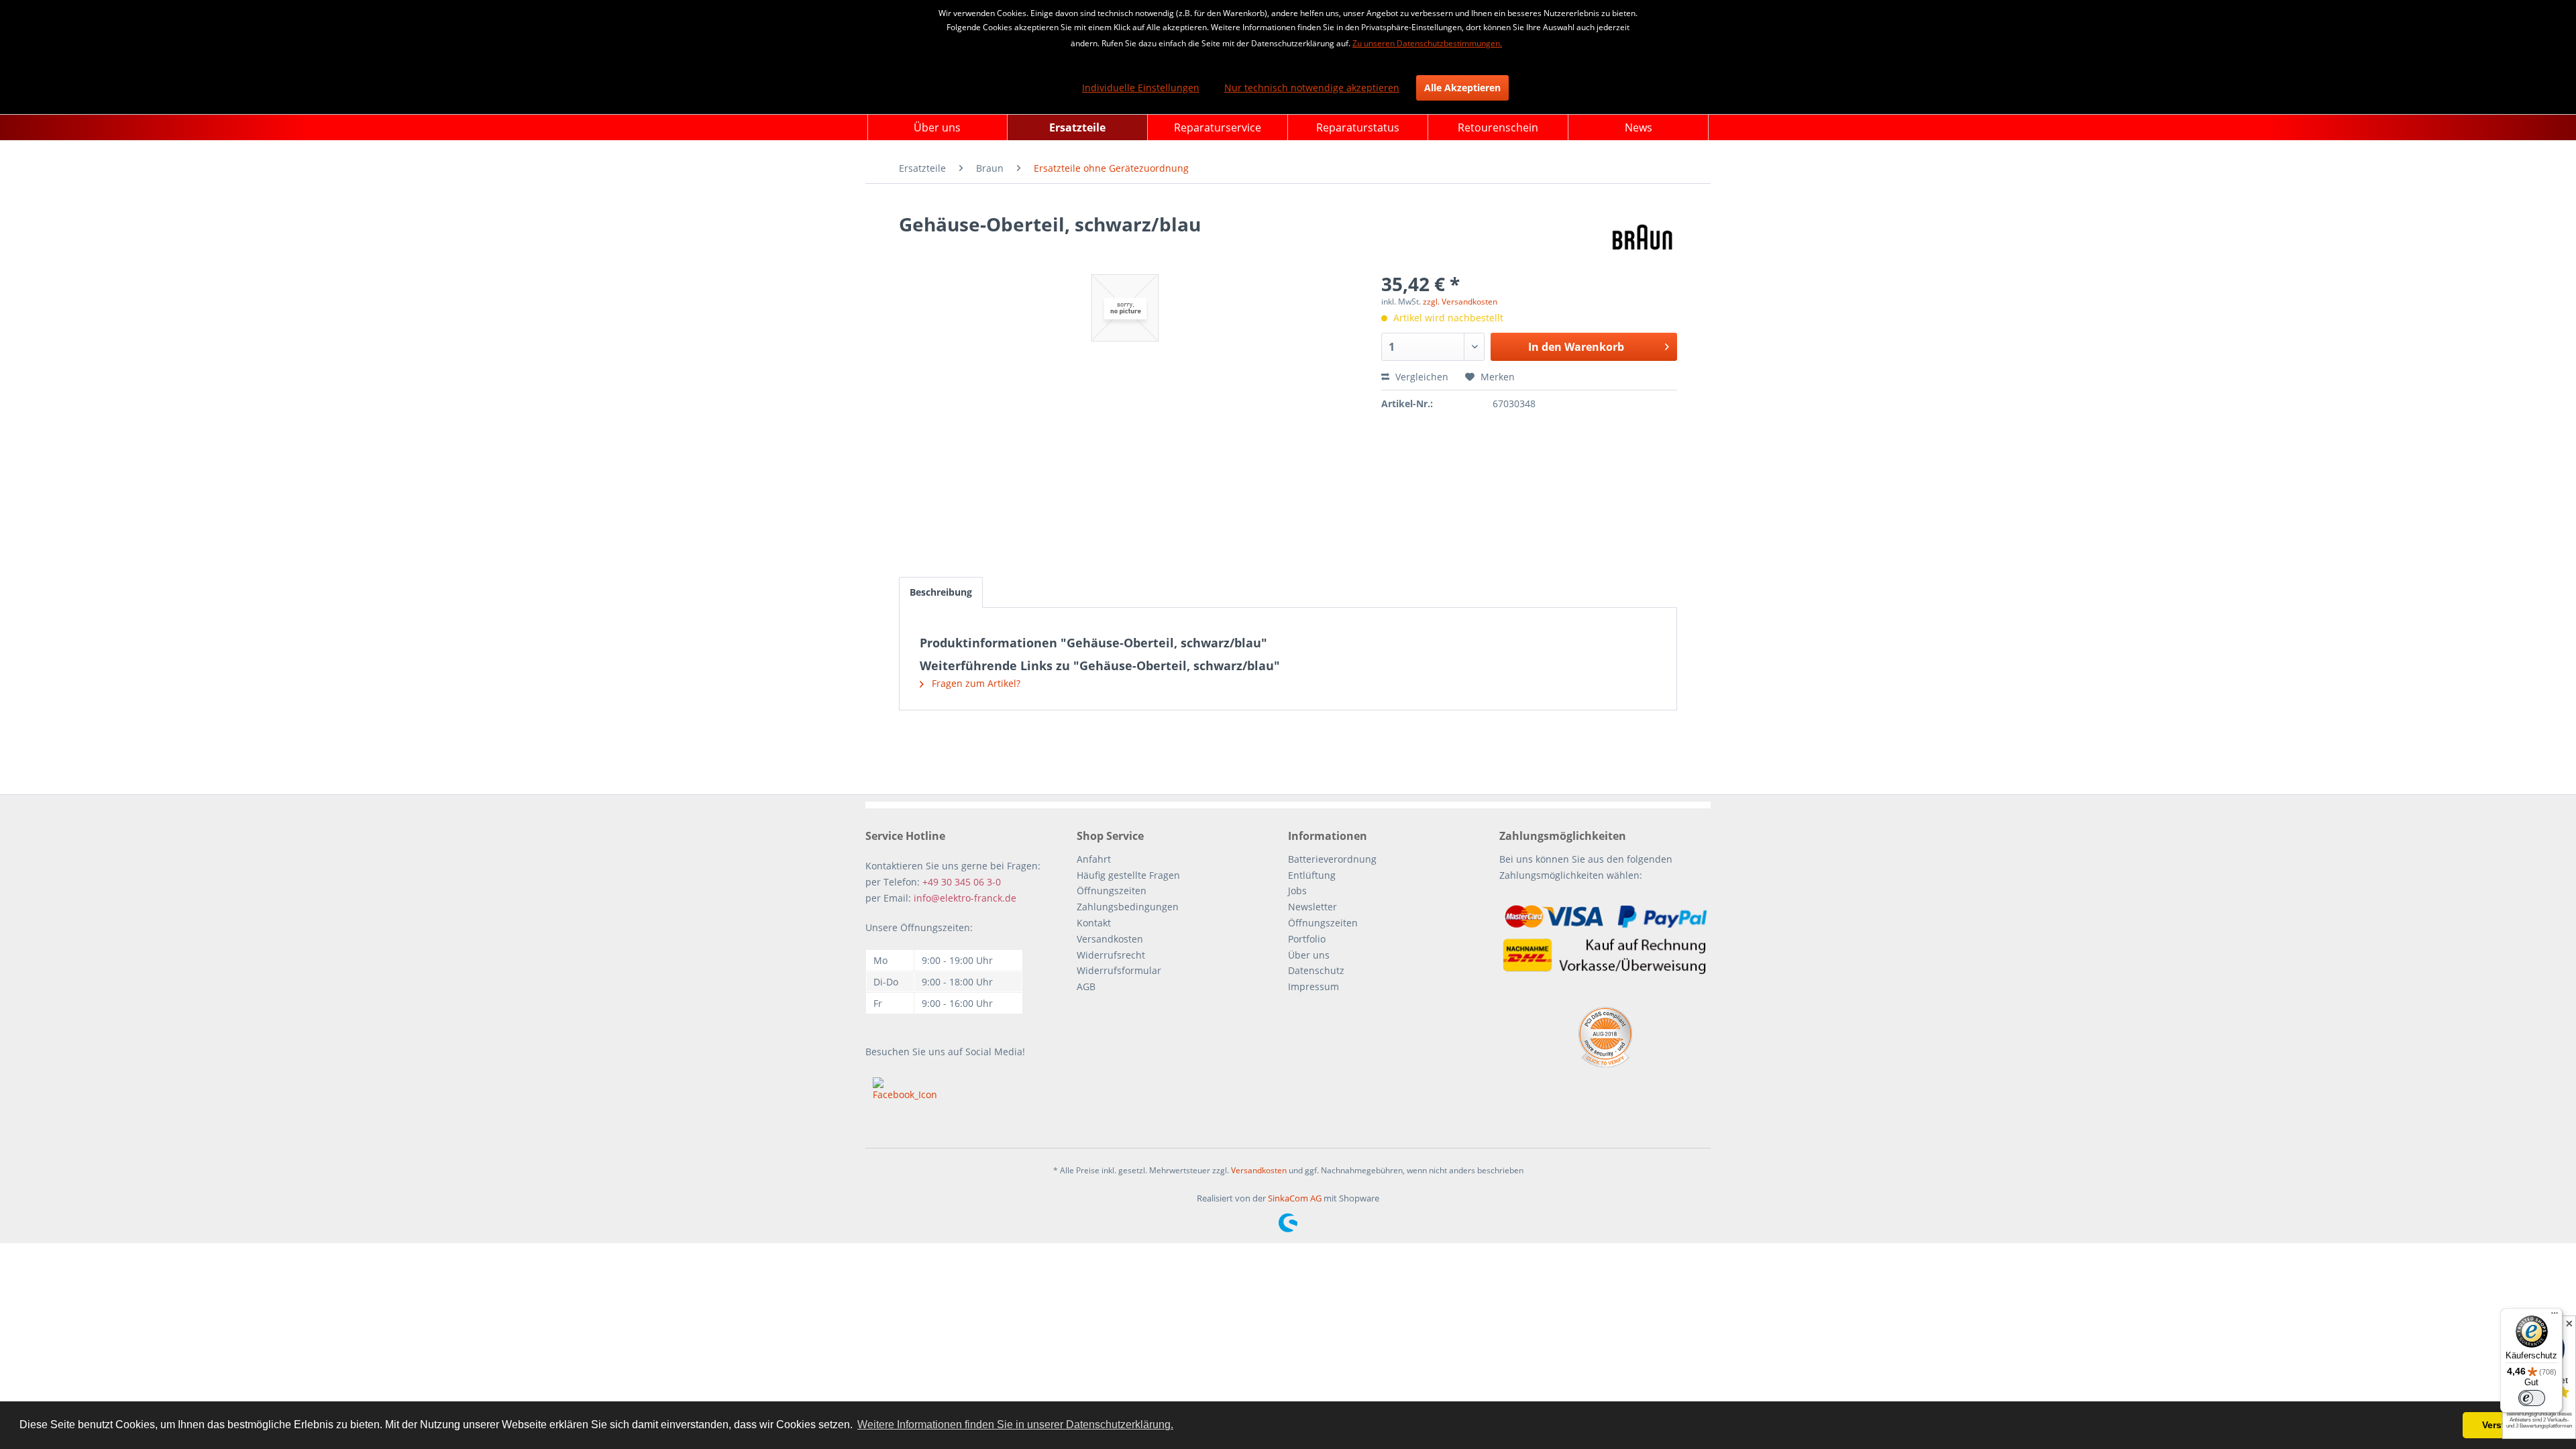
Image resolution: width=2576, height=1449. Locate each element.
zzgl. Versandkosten (1460, 302)
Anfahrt (1094, 859)
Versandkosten (1110, 939)
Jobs (1297, 891)
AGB (1086, 986)
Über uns (1309, 955)
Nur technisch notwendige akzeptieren (1312, 88)
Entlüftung (1312, 875)
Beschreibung (941, 592)
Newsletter (1312, 907)
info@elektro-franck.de (965, 898)
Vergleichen (1420, 377)
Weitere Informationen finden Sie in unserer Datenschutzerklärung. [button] (1015, 1425)
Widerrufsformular (1119, 970)
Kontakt (1094, 923)
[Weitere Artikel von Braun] (1643, 237)
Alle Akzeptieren (1462, 88)
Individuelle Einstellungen (1141, 88)
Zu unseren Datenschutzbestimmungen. (1427, 43)
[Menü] (2555, 1316)
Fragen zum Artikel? (975, 683)
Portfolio (1307, 939)
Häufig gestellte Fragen (1128, 875)
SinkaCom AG (1295, 1198)
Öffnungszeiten (1112, 891)
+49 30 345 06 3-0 (962, 882)
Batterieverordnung (1332, 859)
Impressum (1313, 986)
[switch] (2532, 1398)
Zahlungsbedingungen (1128, 907)
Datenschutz (1316, 970)
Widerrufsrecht (1111, 955)
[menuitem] (937, 127)
